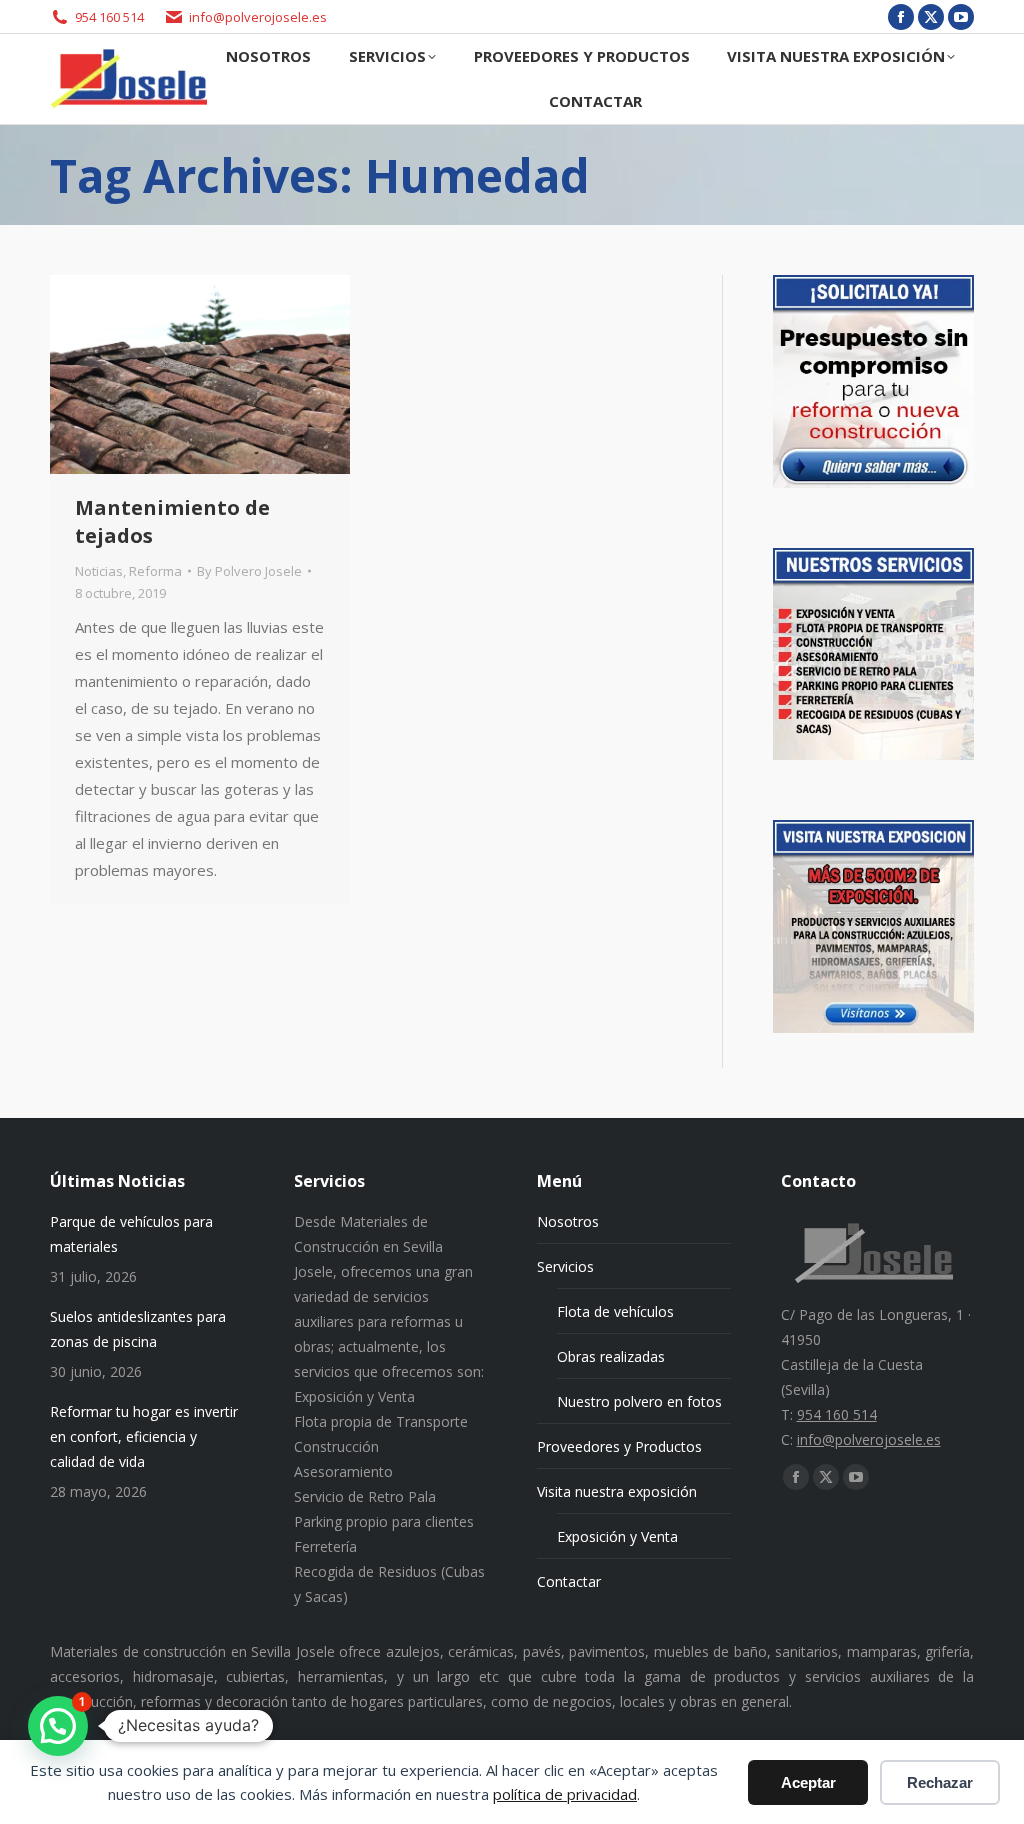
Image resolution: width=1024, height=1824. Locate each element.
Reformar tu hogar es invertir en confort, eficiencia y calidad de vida (144, 1436)
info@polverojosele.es (258, 17)
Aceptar (808, 1782)
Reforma (155, 571)
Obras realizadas (611, 1356)
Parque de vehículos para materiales (131, 1234)
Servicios (565, 1266)
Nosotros (568, 1221)
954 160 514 (109, 17)
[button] (58, 1726)
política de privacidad (565, 1794)
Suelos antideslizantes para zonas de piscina (138, 1329)
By (249, 571)
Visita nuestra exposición (617, 1491)
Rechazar (940, 1782)
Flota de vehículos (615, 1311)
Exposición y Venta (617, 1536)
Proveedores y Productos (619, 1446)
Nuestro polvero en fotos (639, 1401)
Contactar (569, 1581)
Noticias (99, 571)
